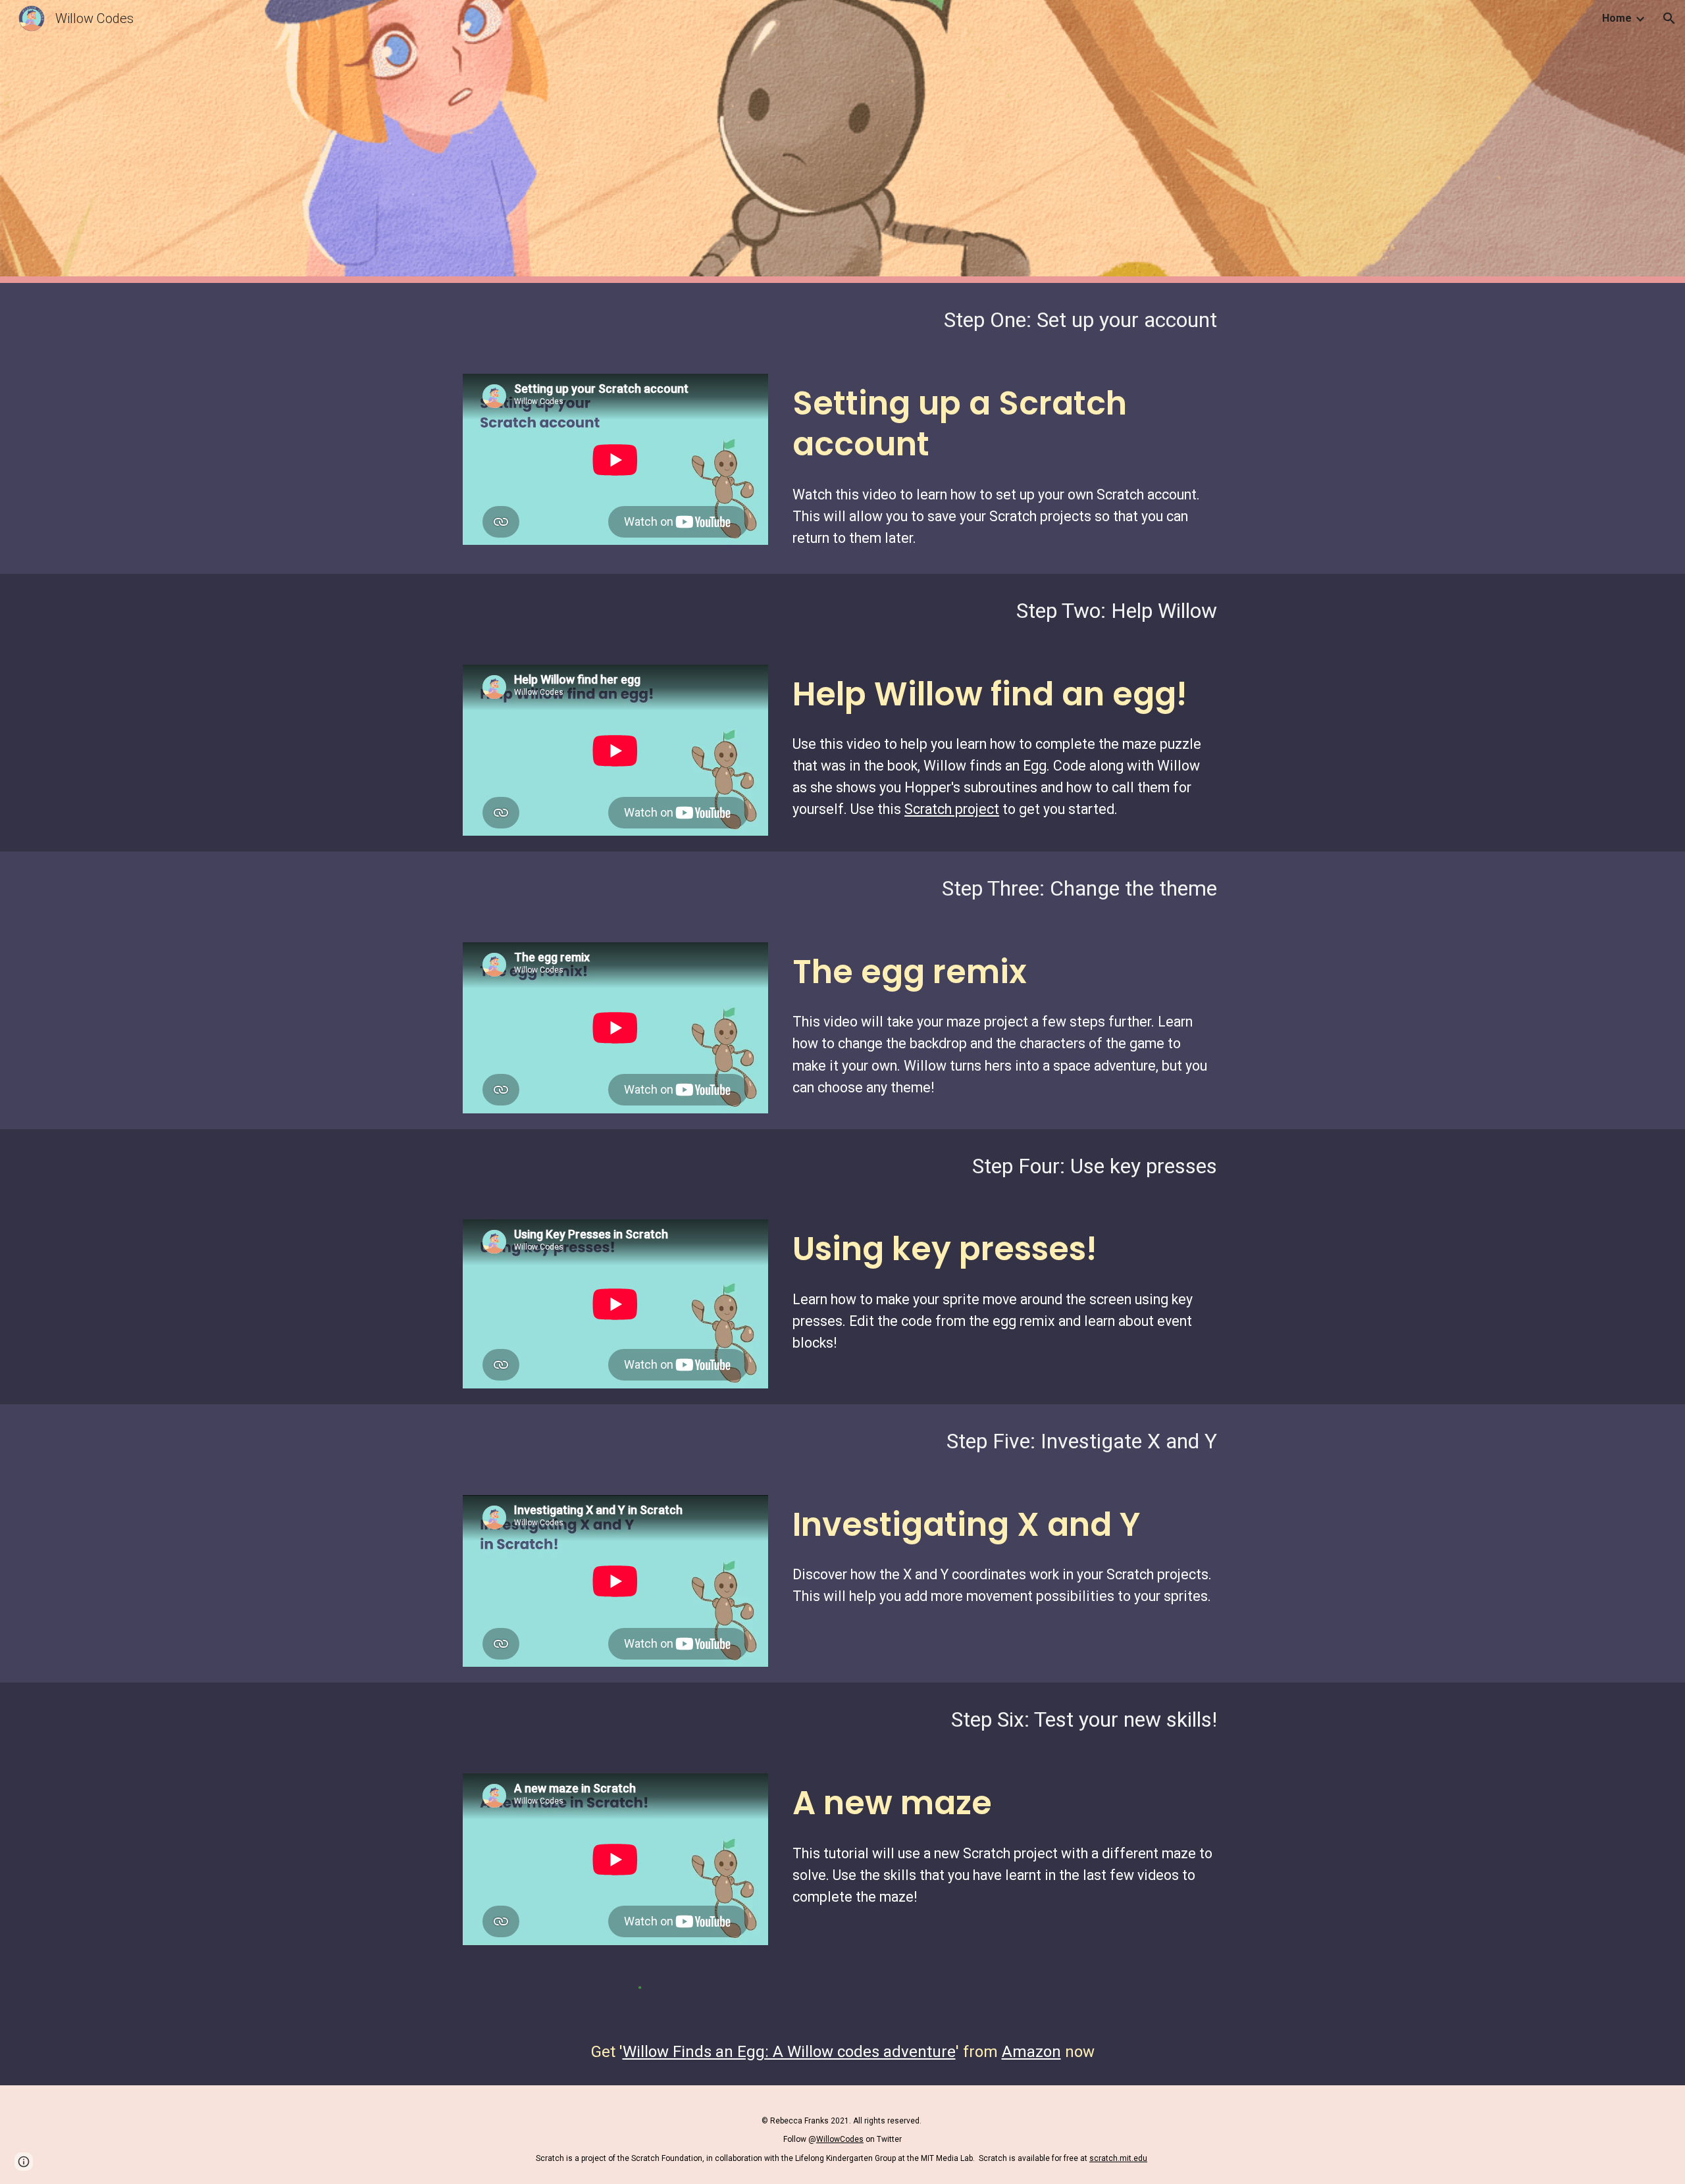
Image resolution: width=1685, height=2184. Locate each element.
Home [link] (1617, 18)
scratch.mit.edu (1118, 2158)
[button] (1669, 18)
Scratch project (952, 809)
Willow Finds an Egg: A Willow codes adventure (789, 2052)
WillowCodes (840, 2139)
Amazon (1031, 2052)
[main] (842, 320)
